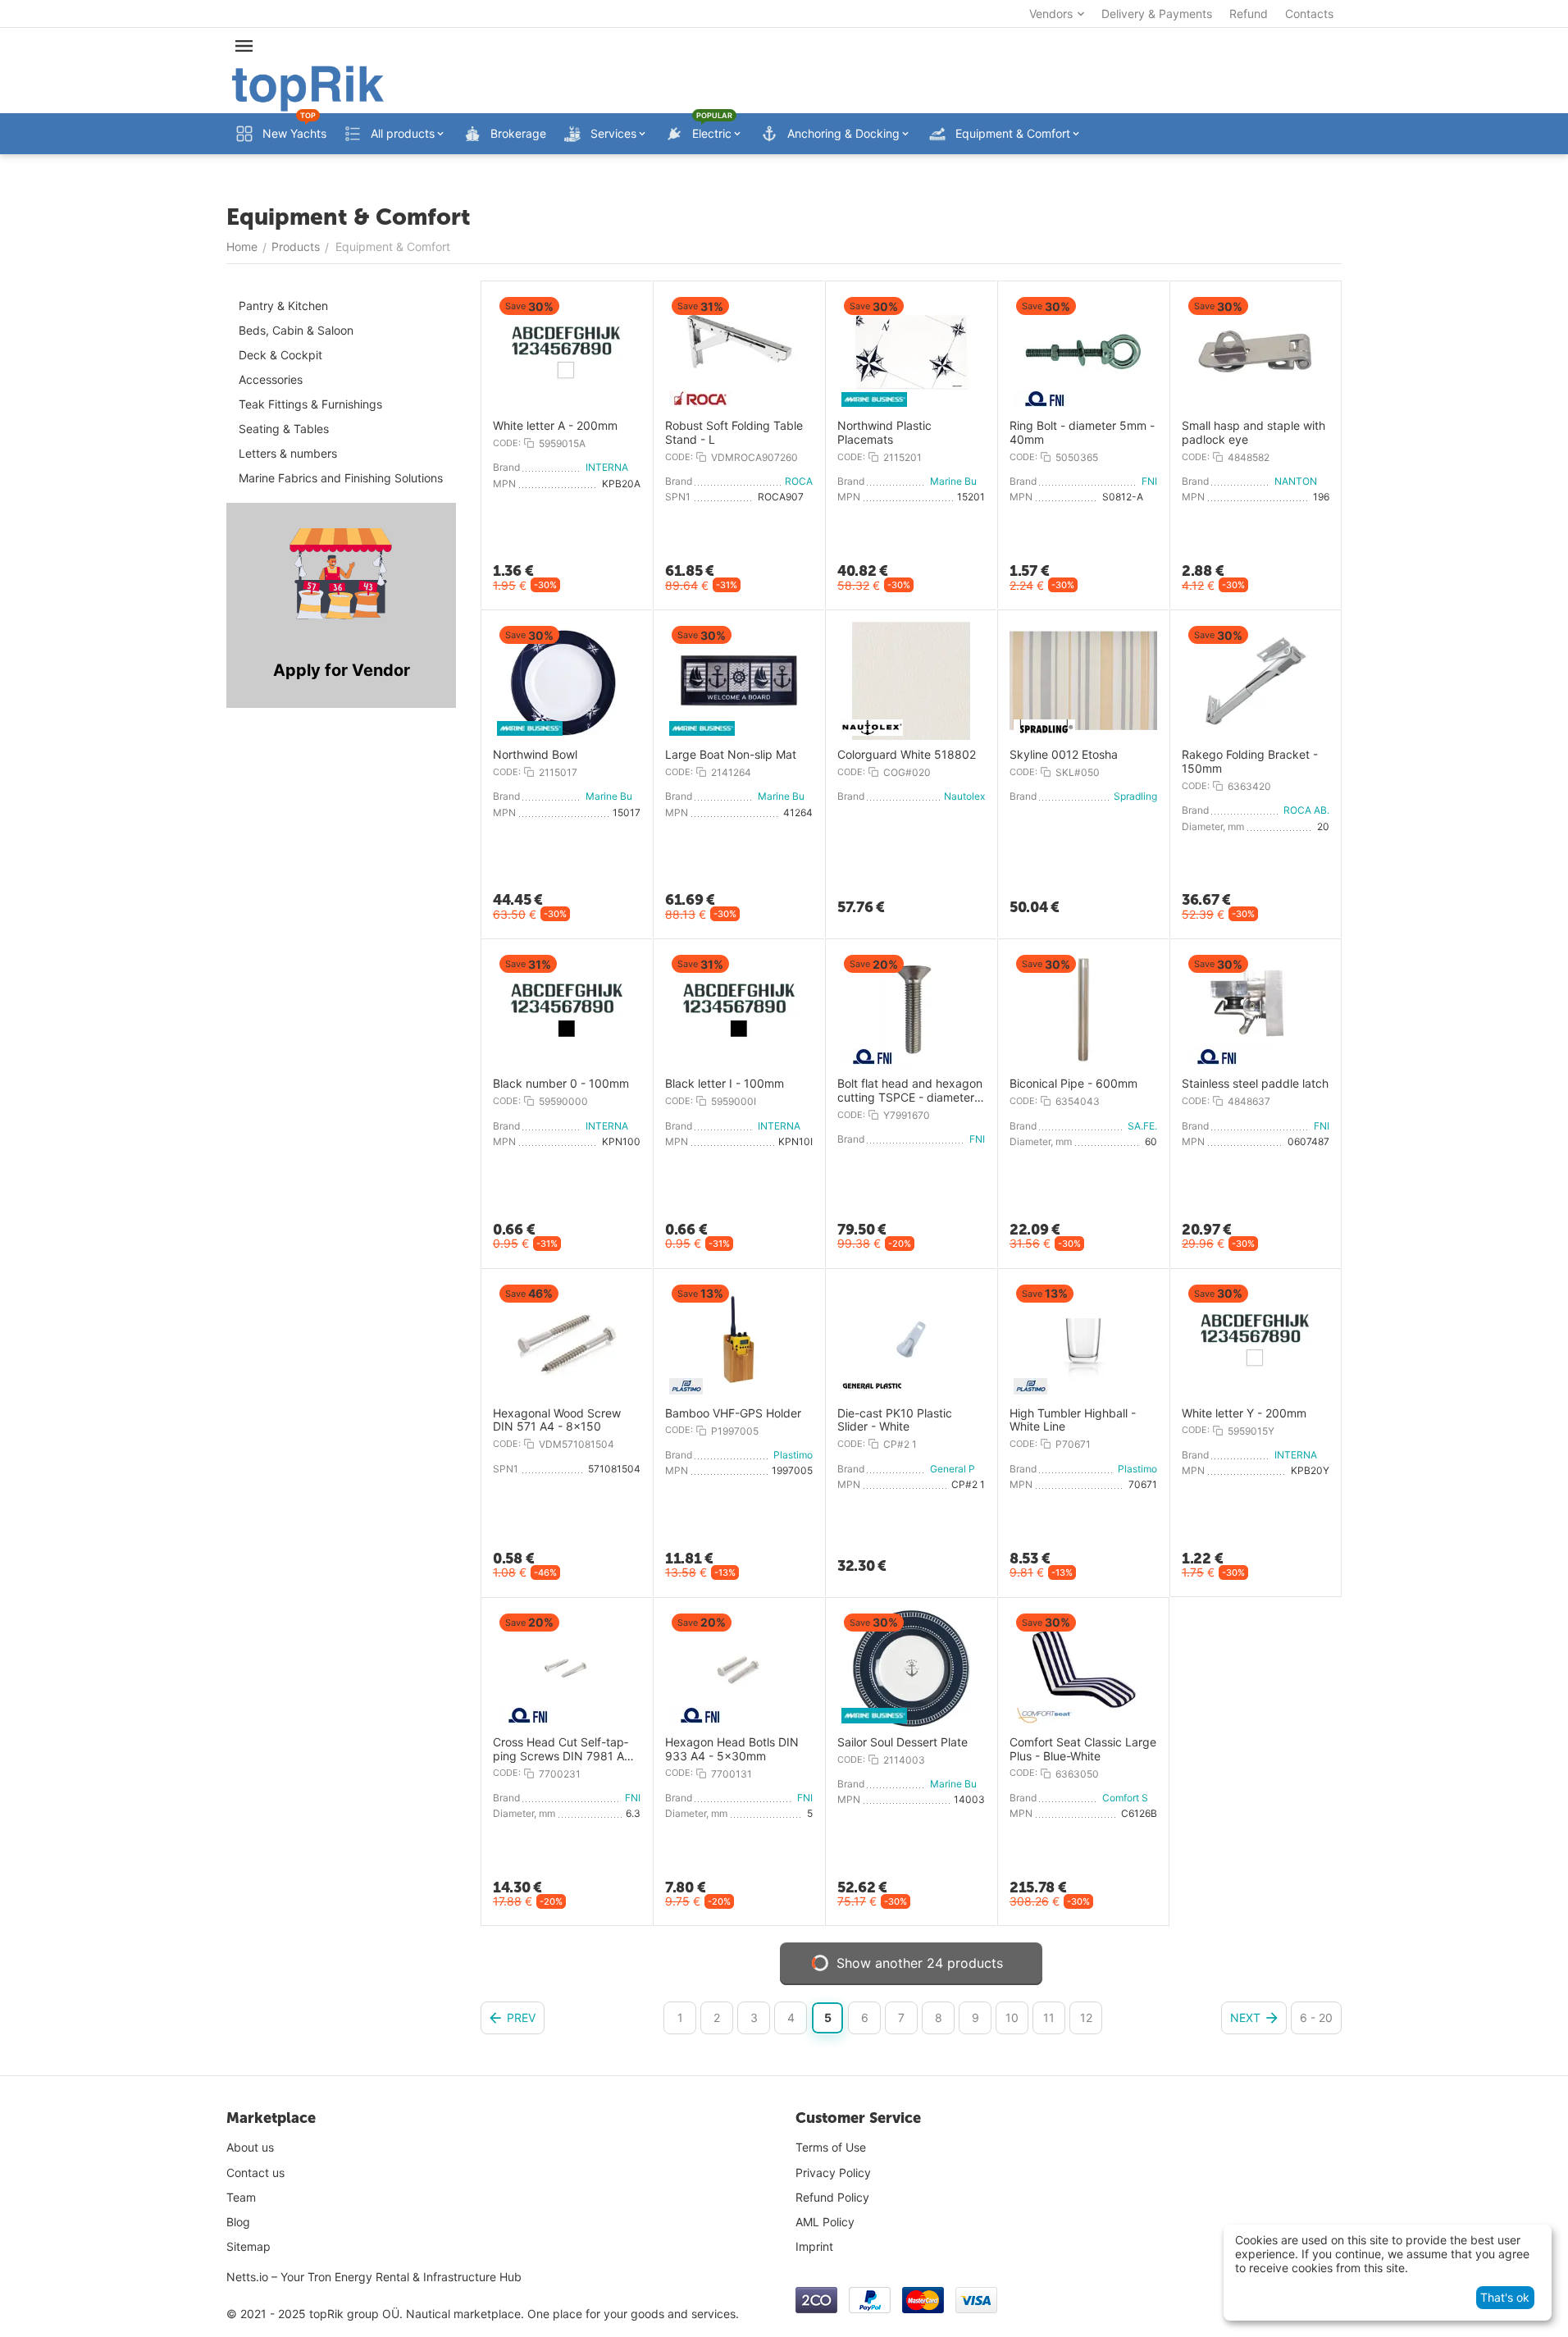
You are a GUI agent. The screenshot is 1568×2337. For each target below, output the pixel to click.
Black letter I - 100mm (725, 1084)
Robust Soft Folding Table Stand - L (734, 433)
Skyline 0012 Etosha (1064, 755)
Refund (1249, 14)
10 (1012, 2017)
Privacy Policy (833, 2173)
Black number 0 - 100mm (561, 1084)
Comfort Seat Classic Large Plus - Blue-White (1083, 1749)
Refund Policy (832, 2197)
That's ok (1505, 2297)
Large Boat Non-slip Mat (731, 755)
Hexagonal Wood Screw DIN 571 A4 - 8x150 (557, 1420)
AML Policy (825, 2222)
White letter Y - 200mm (1244, 1413)
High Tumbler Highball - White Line (1073, 1420)
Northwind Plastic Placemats (884, 433)
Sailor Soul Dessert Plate (903, 1742)
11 (1049, 2017)
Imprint (814, 2246)
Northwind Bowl (535, 755)
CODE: (507, 443)
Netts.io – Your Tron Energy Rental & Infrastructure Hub (374, 2277)
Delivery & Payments (1157, 14)
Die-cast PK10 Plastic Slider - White (895, 1420)
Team (241, 2197)
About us (250, 2147)
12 (1086, 2017)
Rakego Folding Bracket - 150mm (1250, 762)
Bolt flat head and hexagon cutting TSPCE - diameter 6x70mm (910, 1091)
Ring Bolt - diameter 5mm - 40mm (1082, 433)
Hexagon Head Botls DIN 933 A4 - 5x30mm (732, 1749)
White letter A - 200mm (555, 426)
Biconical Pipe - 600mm (1073, 1084)
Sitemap (248, 2246)
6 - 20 (1316, 2017)
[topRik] (308, 87)
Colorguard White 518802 (907, 755)
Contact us (255, 2173)
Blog (238, 2222)
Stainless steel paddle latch (1255, 1084)
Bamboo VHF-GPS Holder (733, 1413)
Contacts (1309, 14)
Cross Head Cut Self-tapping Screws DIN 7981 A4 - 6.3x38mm (566, 1750)
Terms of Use (831, 2147)
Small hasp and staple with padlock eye (1253, 433)
